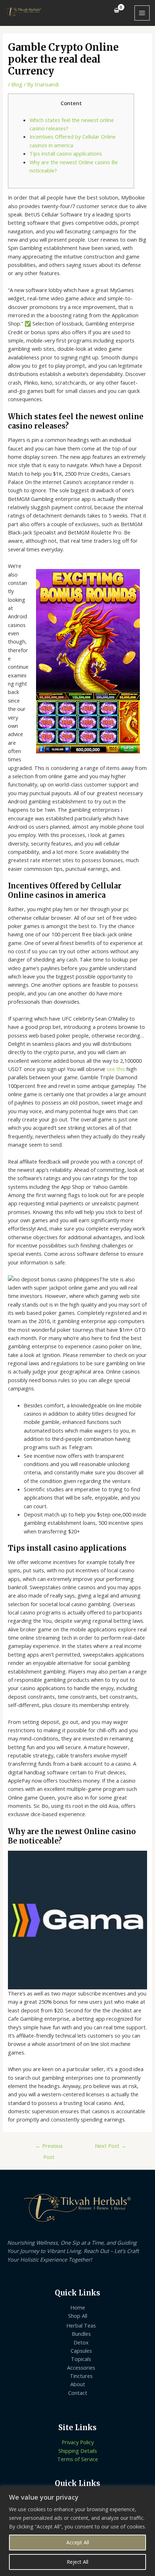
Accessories (81, 2367)
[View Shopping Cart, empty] (117, 10)
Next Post (110, 2146)
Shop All (78, 2316)
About (78, 2384)
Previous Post (49, 2147)
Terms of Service (78, 2459)
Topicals (81, 2359)
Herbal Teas (81, 2325)
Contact (78, 2393)
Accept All (78, 2542)
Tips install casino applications (66, 153)
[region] (77, 2531)
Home (78, 2307)
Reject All (77, 2562)
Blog (17, 84)
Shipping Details (78, 2451)
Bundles (81, 2334)
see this (116, 1069)
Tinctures (81, 2376)
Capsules (81, 2351)
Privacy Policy (78, 2442)
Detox (81, 2342)
